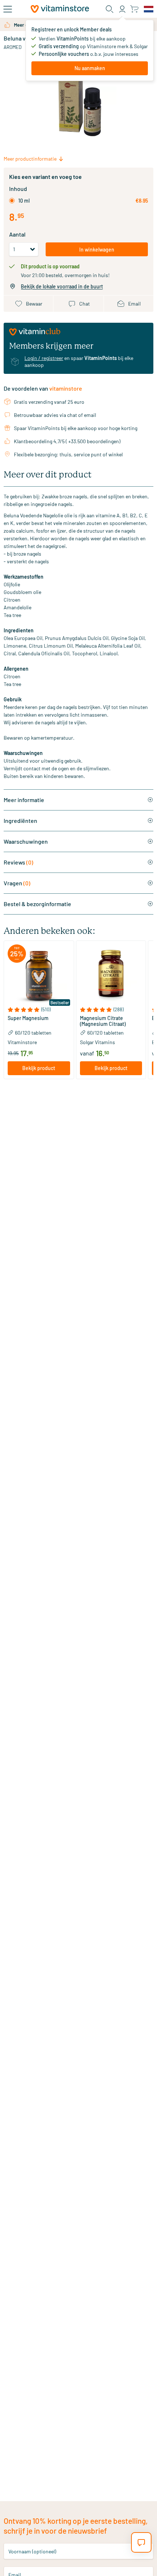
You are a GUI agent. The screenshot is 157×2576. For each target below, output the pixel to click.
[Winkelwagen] (134, 9)
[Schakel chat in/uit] (141, 2542)
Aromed (13, 47)
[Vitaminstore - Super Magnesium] (39, 976)
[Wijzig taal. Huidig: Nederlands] (149, 9)
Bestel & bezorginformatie (37, 904)
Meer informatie (24, 800)
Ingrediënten (20, 821)
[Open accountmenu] (122, 9)
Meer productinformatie (30, 159)
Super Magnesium (28, 1018)
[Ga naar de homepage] (60, 9)
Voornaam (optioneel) (32, 2551)
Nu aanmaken (90, 68)
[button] (39, 1010)
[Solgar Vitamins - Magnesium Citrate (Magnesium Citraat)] (111, 976)
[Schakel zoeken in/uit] (110, 9)
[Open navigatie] (8, 9)
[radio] (12, 201)
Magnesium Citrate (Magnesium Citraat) (103, 1021)
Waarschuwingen (26, 841)
